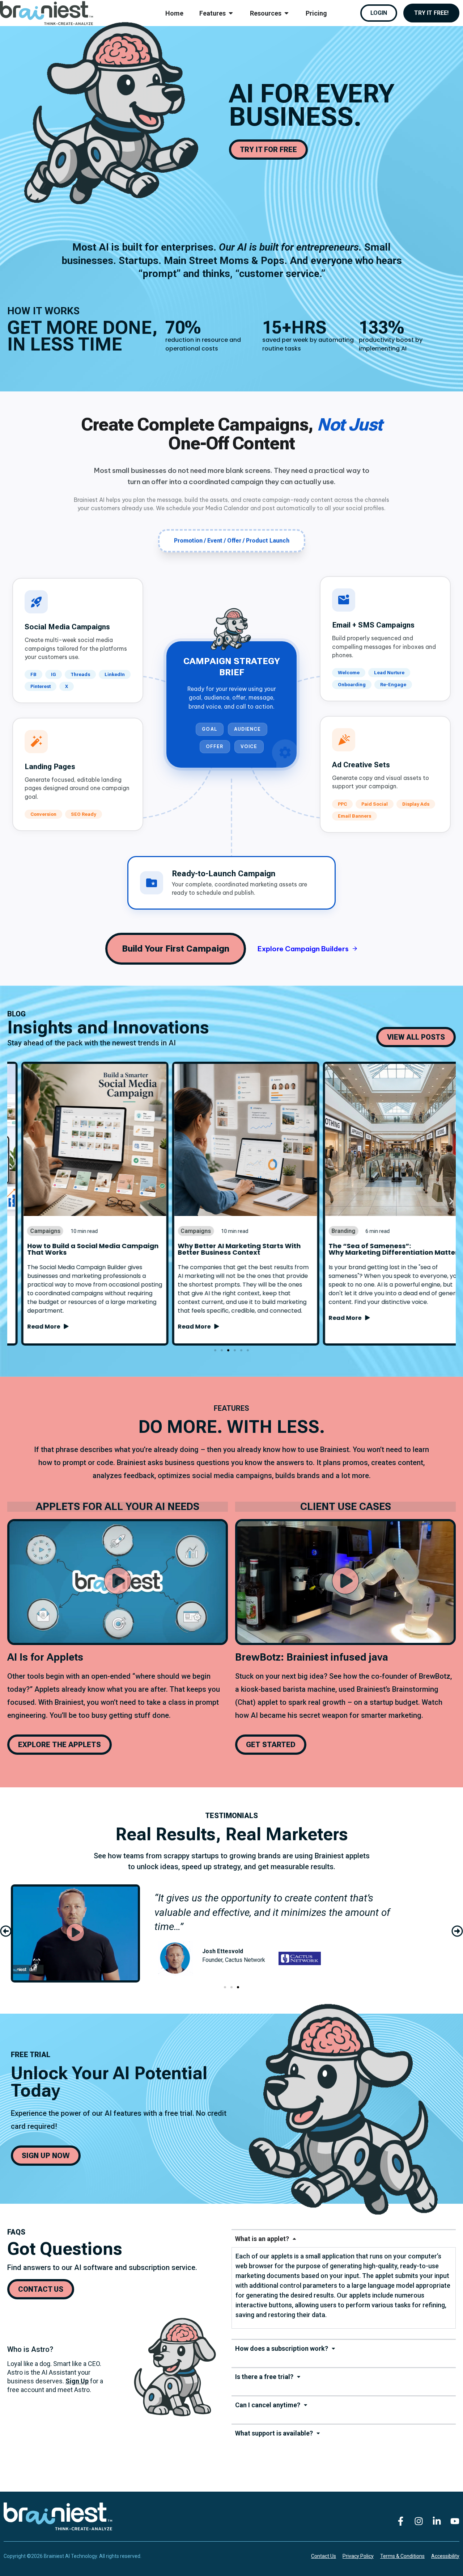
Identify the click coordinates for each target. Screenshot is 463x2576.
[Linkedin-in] (437, 2521)
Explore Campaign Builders (308, 949)
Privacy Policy (358, 2556)
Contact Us (324, 2556)
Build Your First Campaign (176, 949)
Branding (329, 1231)
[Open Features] (231, 13)
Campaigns (31, 1231)
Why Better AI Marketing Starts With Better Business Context (225, 1249)
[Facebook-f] (400, 2521)
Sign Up (77, 2381)
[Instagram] (419, 2521)
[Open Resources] (286, 13)
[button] (12, 1201)
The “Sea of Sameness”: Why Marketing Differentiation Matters (381, 1249)
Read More (31, 1327)
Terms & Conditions (402, 2556)
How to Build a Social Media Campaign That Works (79, 1249)
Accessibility (445, 2556)
